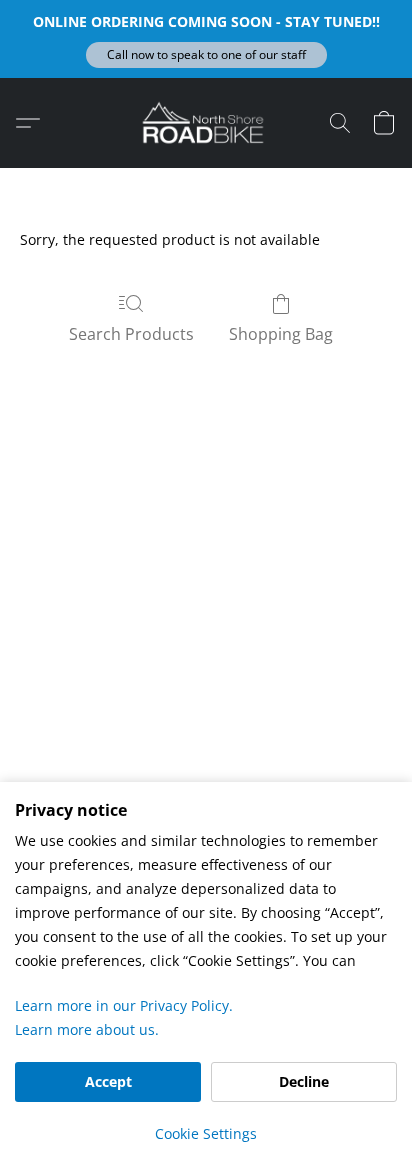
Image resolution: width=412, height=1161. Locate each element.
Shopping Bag (281, 334)
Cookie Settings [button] (206, 1133)
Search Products (131, 334)
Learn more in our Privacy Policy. (124, 1005)
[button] (206, 55)
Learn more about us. (87, 1029)
